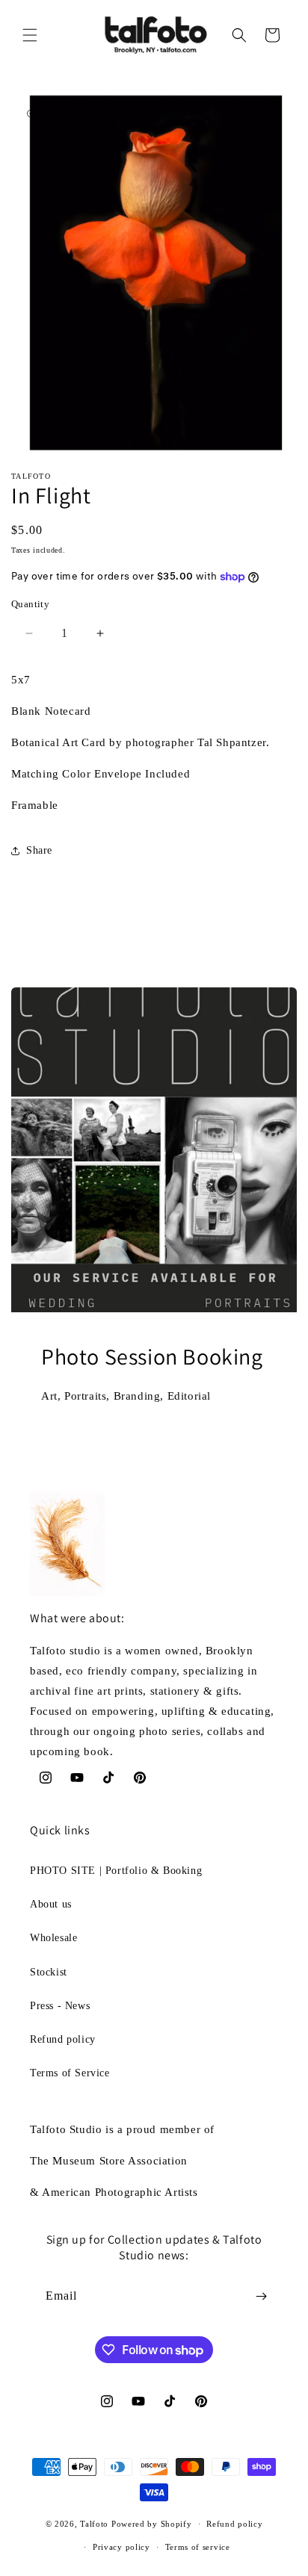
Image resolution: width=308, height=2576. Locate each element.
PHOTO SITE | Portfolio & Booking (116, 1871)
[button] (30, 35)
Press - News (60, 2006)
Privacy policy (121, 2547)
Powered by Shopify (152, 2524)
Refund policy (63, 2039)
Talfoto (96, 2524)
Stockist (49, 1972)
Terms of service (198, 2547)
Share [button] (39, 850)
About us (51, 1904)
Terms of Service (70, 2073)
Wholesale (53, 1938)
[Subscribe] (261, 2296)
